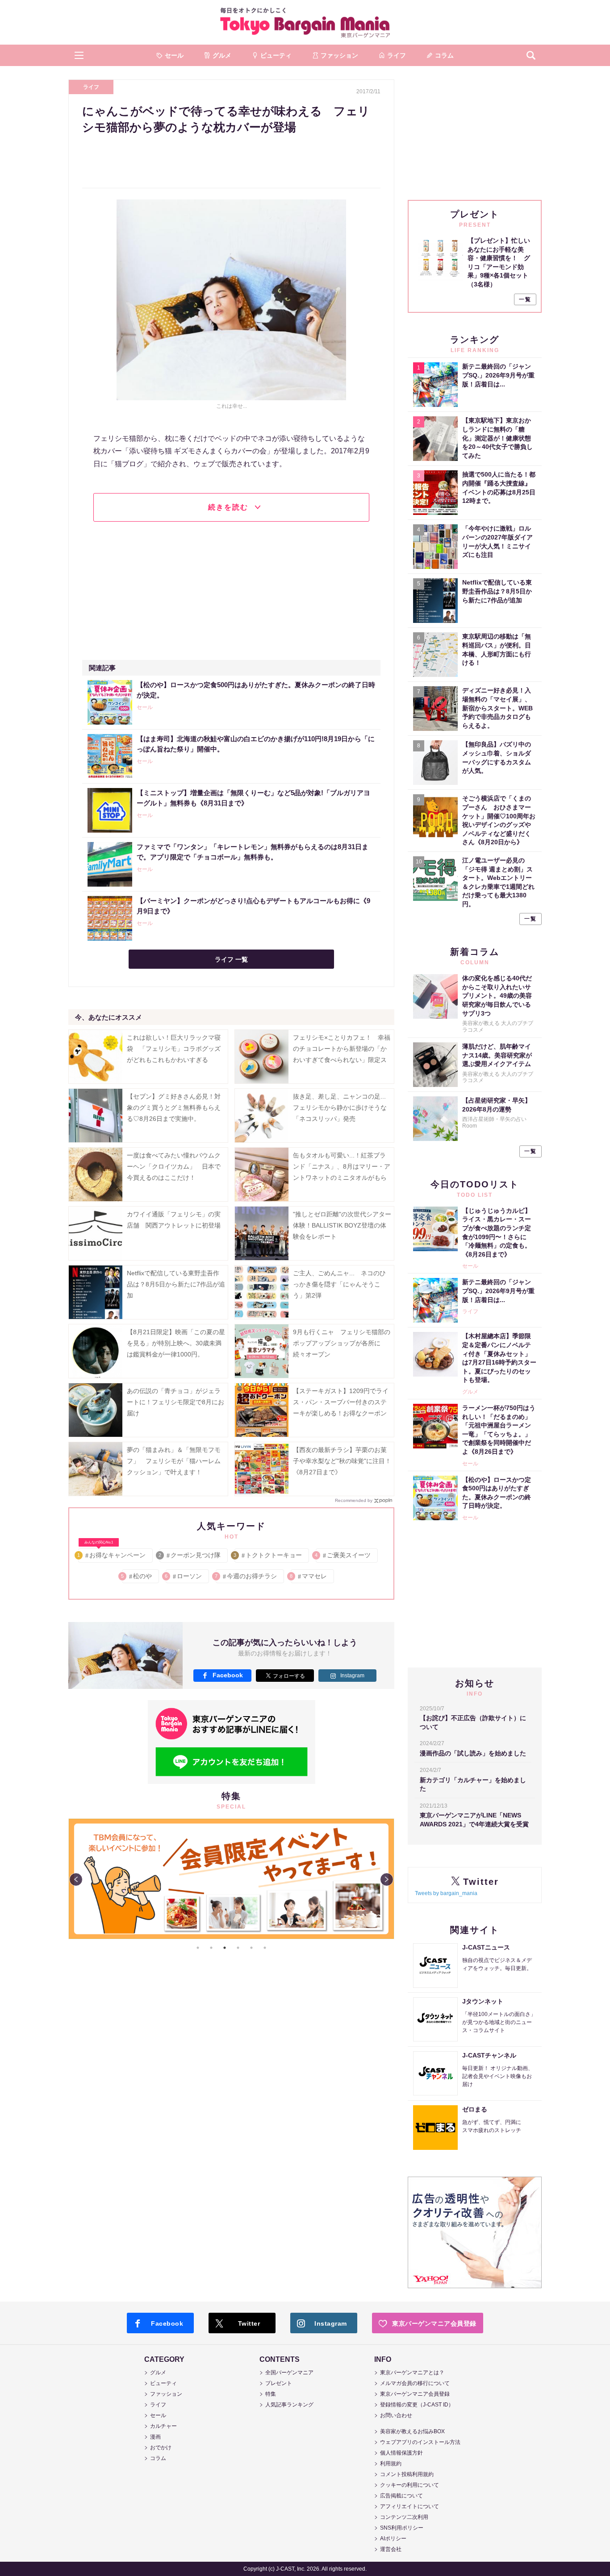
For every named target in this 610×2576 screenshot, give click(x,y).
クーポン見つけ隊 (190, 1555)
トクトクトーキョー (268, 1555)
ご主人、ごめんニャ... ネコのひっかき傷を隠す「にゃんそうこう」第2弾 (339, 1284)
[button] (79, 55)
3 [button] (225, 1948)
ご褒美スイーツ (343, 1555)
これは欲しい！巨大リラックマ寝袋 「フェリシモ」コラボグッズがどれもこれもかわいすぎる (174, 1049)
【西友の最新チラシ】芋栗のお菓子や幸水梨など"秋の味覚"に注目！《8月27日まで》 (342, 1461)
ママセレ (309, 1576)
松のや (137, 1576)
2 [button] (211, 1948)
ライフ (91, 87)
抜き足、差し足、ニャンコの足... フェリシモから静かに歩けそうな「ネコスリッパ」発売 (343, 1108)
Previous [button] (76, 1879)
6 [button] (265, 1948)
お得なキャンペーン (112, 1553)
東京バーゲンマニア (305, 22)
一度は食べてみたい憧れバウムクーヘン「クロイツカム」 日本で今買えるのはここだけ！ (174, 1166)
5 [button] (251, 1948)
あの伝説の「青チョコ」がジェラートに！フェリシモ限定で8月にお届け (175, 1402)
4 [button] (238, 1948)
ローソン (184, 1576)
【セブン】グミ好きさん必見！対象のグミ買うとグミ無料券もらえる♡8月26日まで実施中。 (174, 1108)
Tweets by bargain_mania (446, 1893)
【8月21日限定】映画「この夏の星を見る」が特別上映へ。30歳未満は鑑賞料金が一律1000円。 (176, 1343)
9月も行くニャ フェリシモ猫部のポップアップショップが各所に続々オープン (342, 1343)
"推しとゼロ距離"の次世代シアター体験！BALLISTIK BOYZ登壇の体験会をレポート (342, 1225)
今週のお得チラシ (246, 1576)
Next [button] (387, 1879)
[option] (231, 1879)
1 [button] (198, 1948)
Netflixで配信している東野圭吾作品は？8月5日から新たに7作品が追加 (176, 1284)
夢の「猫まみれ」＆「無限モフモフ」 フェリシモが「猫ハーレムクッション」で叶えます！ (174, 1461)
